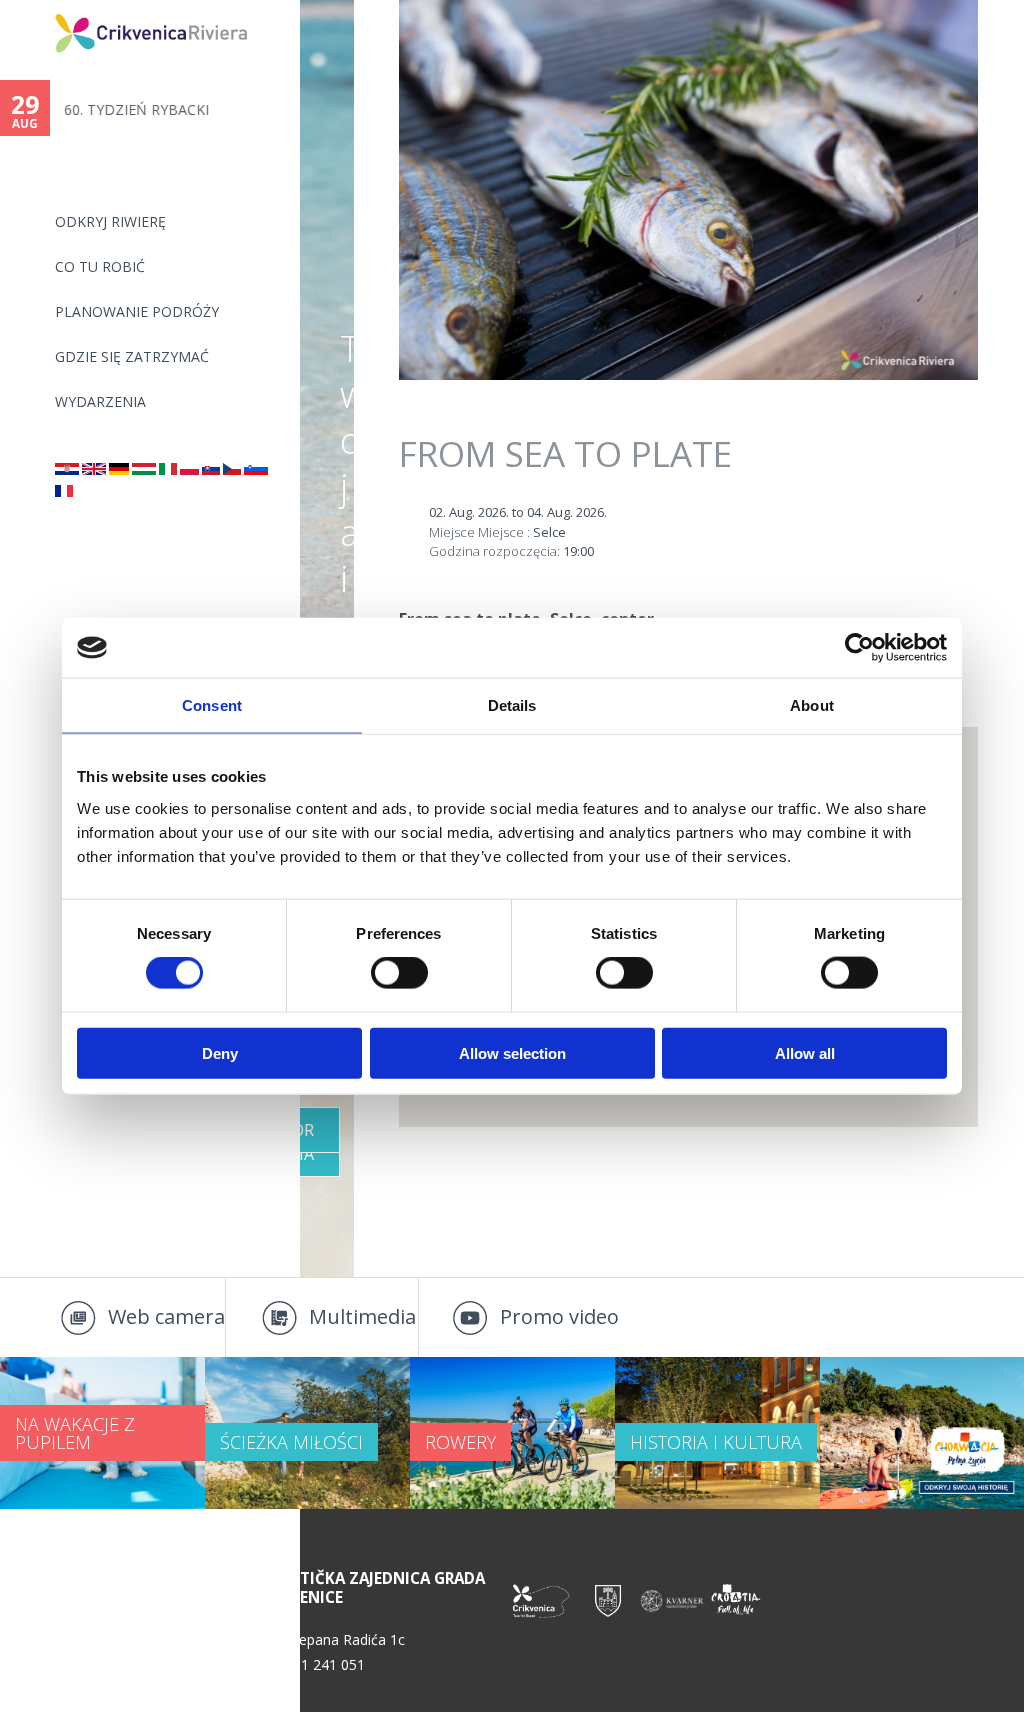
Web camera (166, 1316)
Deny (220, 1052)
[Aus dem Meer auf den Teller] (119, 469)
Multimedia (362, 1316)
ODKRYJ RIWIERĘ (110, 221)
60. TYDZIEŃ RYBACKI (136, 109)
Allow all (805, 1052)
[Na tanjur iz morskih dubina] (67, 469)
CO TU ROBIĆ (100, 266)
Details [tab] (512, 705)
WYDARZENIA (100, 401)
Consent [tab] (212, 705)
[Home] (42, 8)
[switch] (399, 973)
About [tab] (812, 705)
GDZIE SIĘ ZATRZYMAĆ (132, 356)
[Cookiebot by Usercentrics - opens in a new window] (859, 648)
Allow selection (512, 1052)
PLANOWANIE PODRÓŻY (137, 311)
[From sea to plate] (94, 469)
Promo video (559, 1316)
